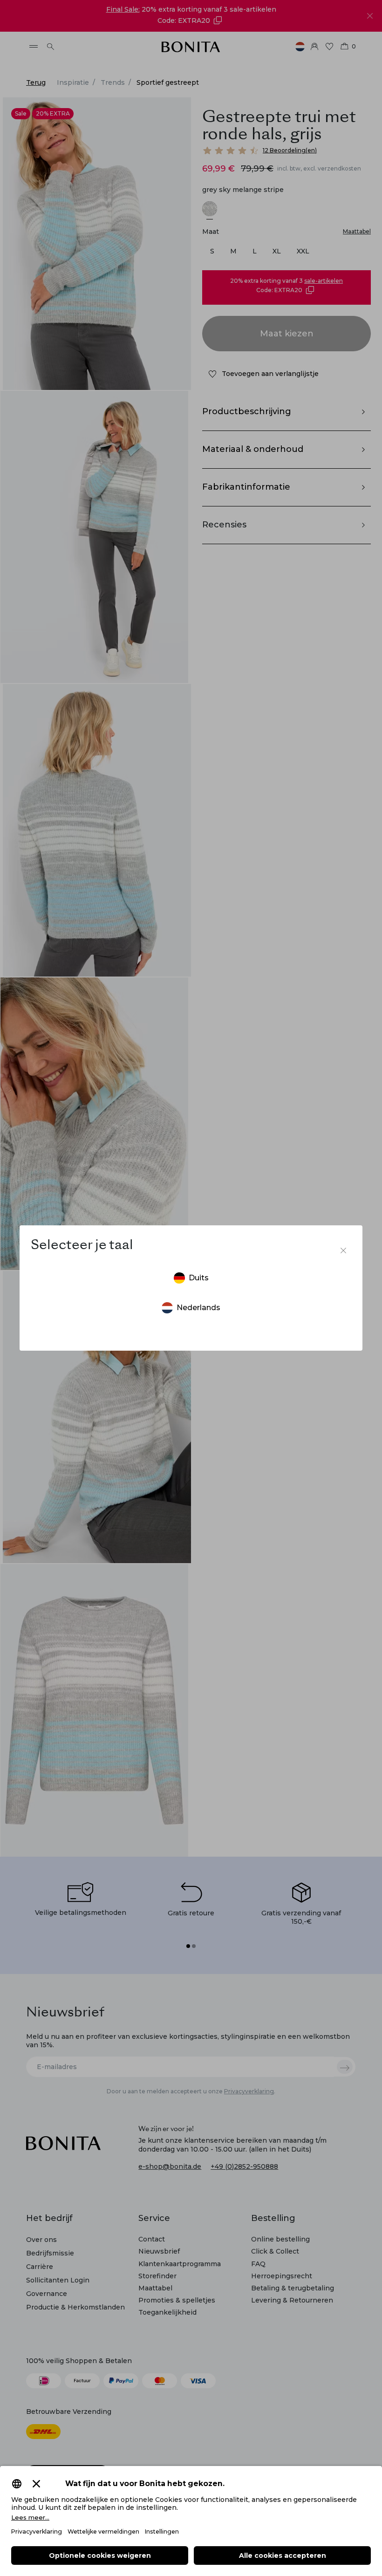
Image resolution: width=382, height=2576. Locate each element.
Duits (199, 1278)
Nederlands (198, 1308)
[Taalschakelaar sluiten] (343, 1250)
